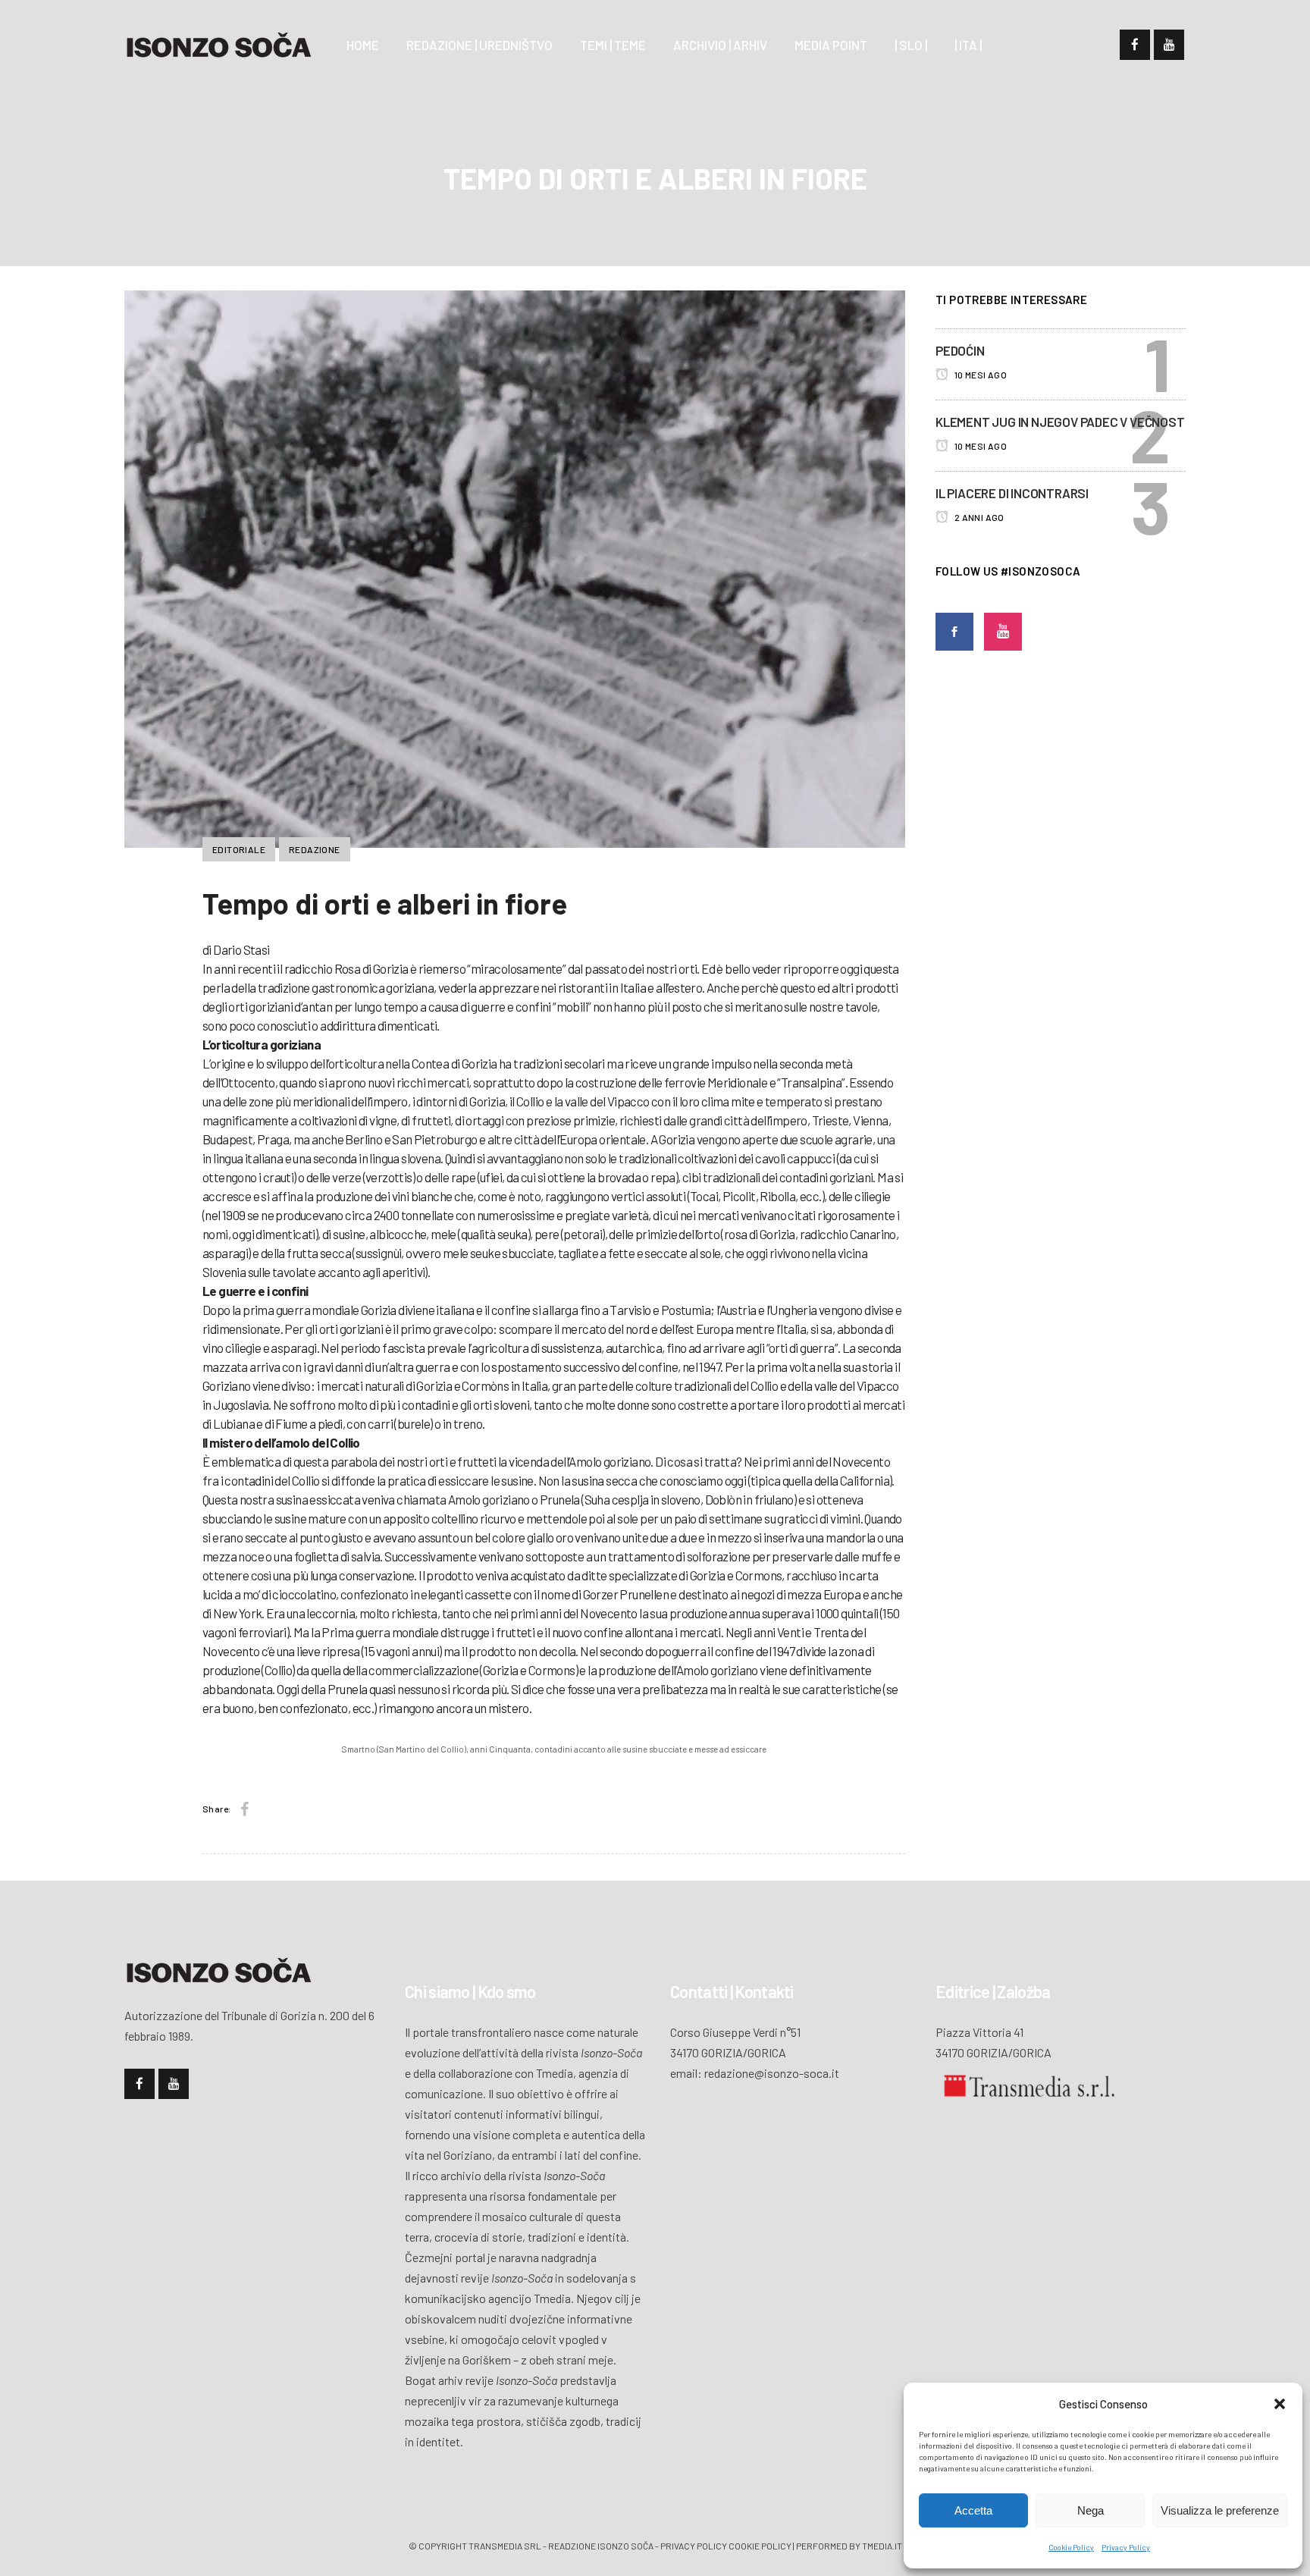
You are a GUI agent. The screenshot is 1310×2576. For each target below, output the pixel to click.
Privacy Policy (1126, 2547)
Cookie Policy (1071, 2547)
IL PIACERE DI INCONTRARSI (1012, 493)
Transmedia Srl (505, 2546)
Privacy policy (694, 2546)
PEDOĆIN (960, 350)
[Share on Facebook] (244, 1809)
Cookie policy (760, 2546)
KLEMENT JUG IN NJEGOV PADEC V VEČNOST (1060, 422)
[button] (1280, 2404)
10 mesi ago (979, 375)
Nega (1091, 2510)
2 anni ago (978, 517)
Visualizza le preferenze (1220, 2510)
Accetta (973, 2510)
